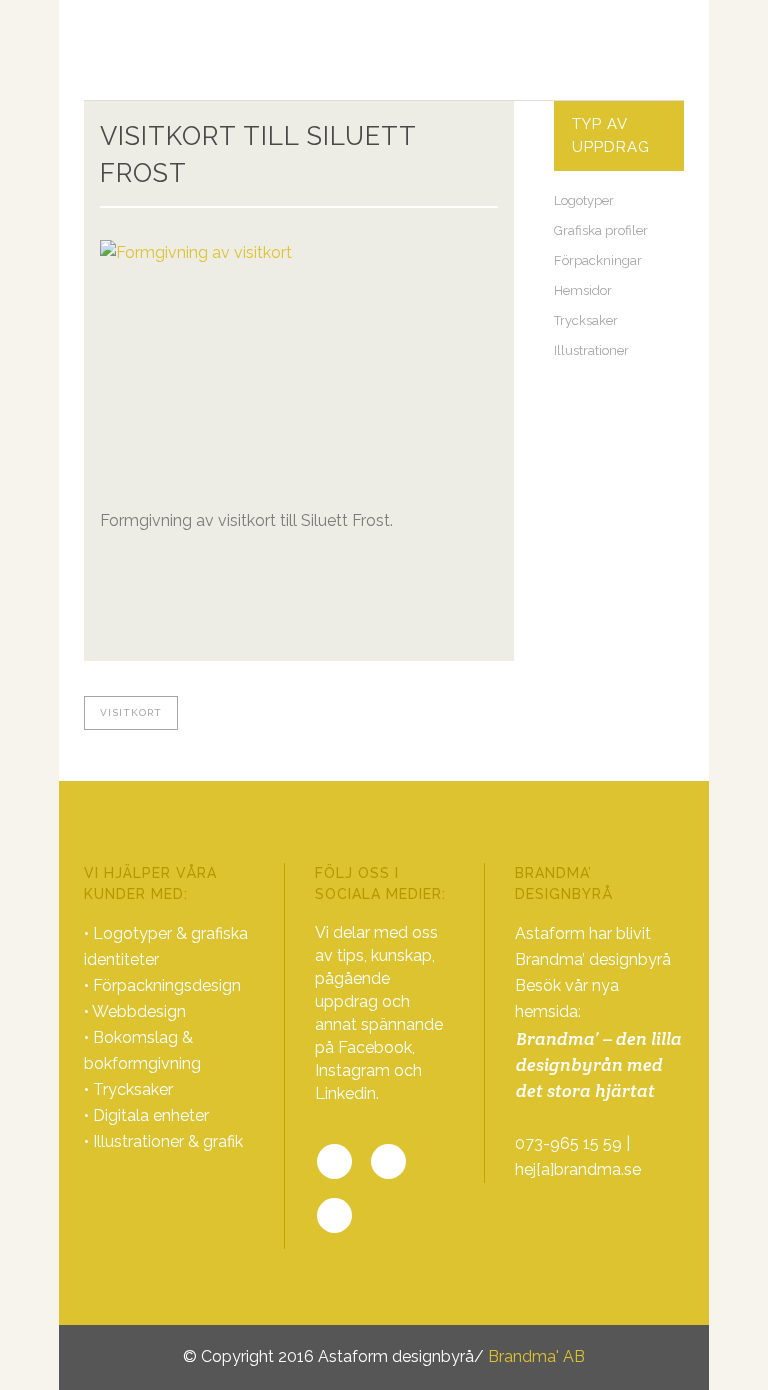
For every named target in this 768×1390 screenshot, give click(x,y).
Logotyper (584, 200)
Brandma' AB (536, 1356)
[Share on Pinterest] (174, 630)
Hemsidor (583, 290)
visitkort (131, 712)
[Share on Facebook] (110, 630)
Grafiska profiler (601, 230)
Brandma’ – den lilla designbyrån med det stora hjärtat (599, 1064)
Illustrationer (591, 350)
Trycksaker (586, 320)
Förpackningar (598, 260)
